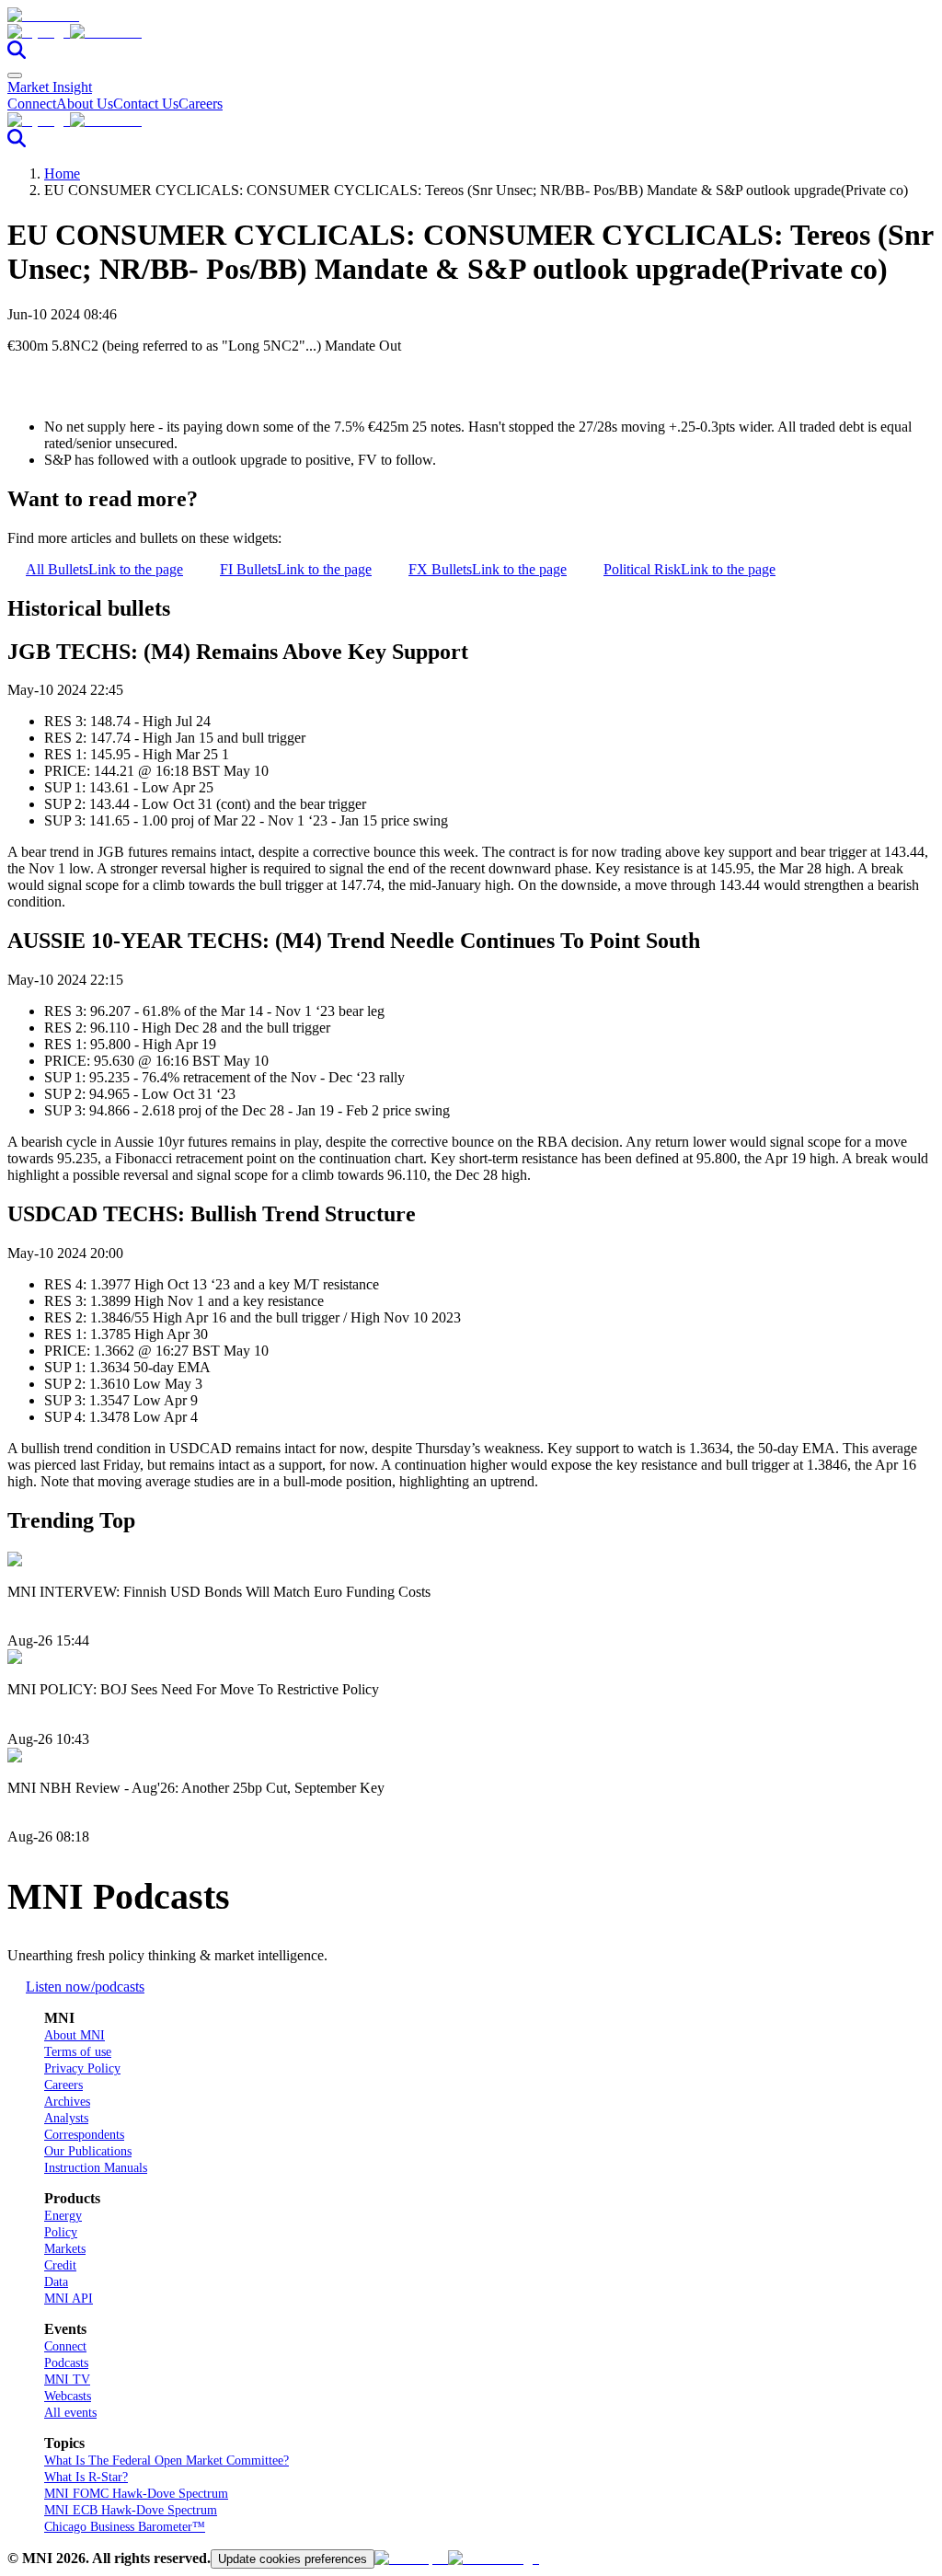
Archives (67, 2102)
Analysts (66, 2118)
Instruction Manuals (96, 2168)
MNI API (69, 2299)
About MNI (75, 2035)
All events (70, 2413)
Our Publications (88, 2151)
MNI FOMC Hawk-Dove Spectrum (136, 2494)
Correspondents (84, 2135)
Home (62, 173)
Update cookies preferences (293, 2559)
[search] (17, 54)
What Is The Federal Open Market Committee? (167, 2460)
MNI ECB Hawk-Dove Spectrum (131, 2510)
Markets (65, 2249)
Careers (201, 104)
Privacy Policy (82, 2068)
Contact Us (146, 104)
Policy (61, 2232)
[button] (471, 32)
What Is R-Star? (86, 2477)
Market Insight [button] (50, 87)
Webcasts (68, 2396)
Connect (32, 104)
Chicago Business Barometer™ (125, 2527)
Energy (63, 2216)
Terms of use (78, 2052)
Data (56, 2282)
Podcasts (66, 2363)
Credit (60, 2265)
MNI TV (67, 2380)
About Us (85, 104)
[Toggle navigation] (15, 75)
